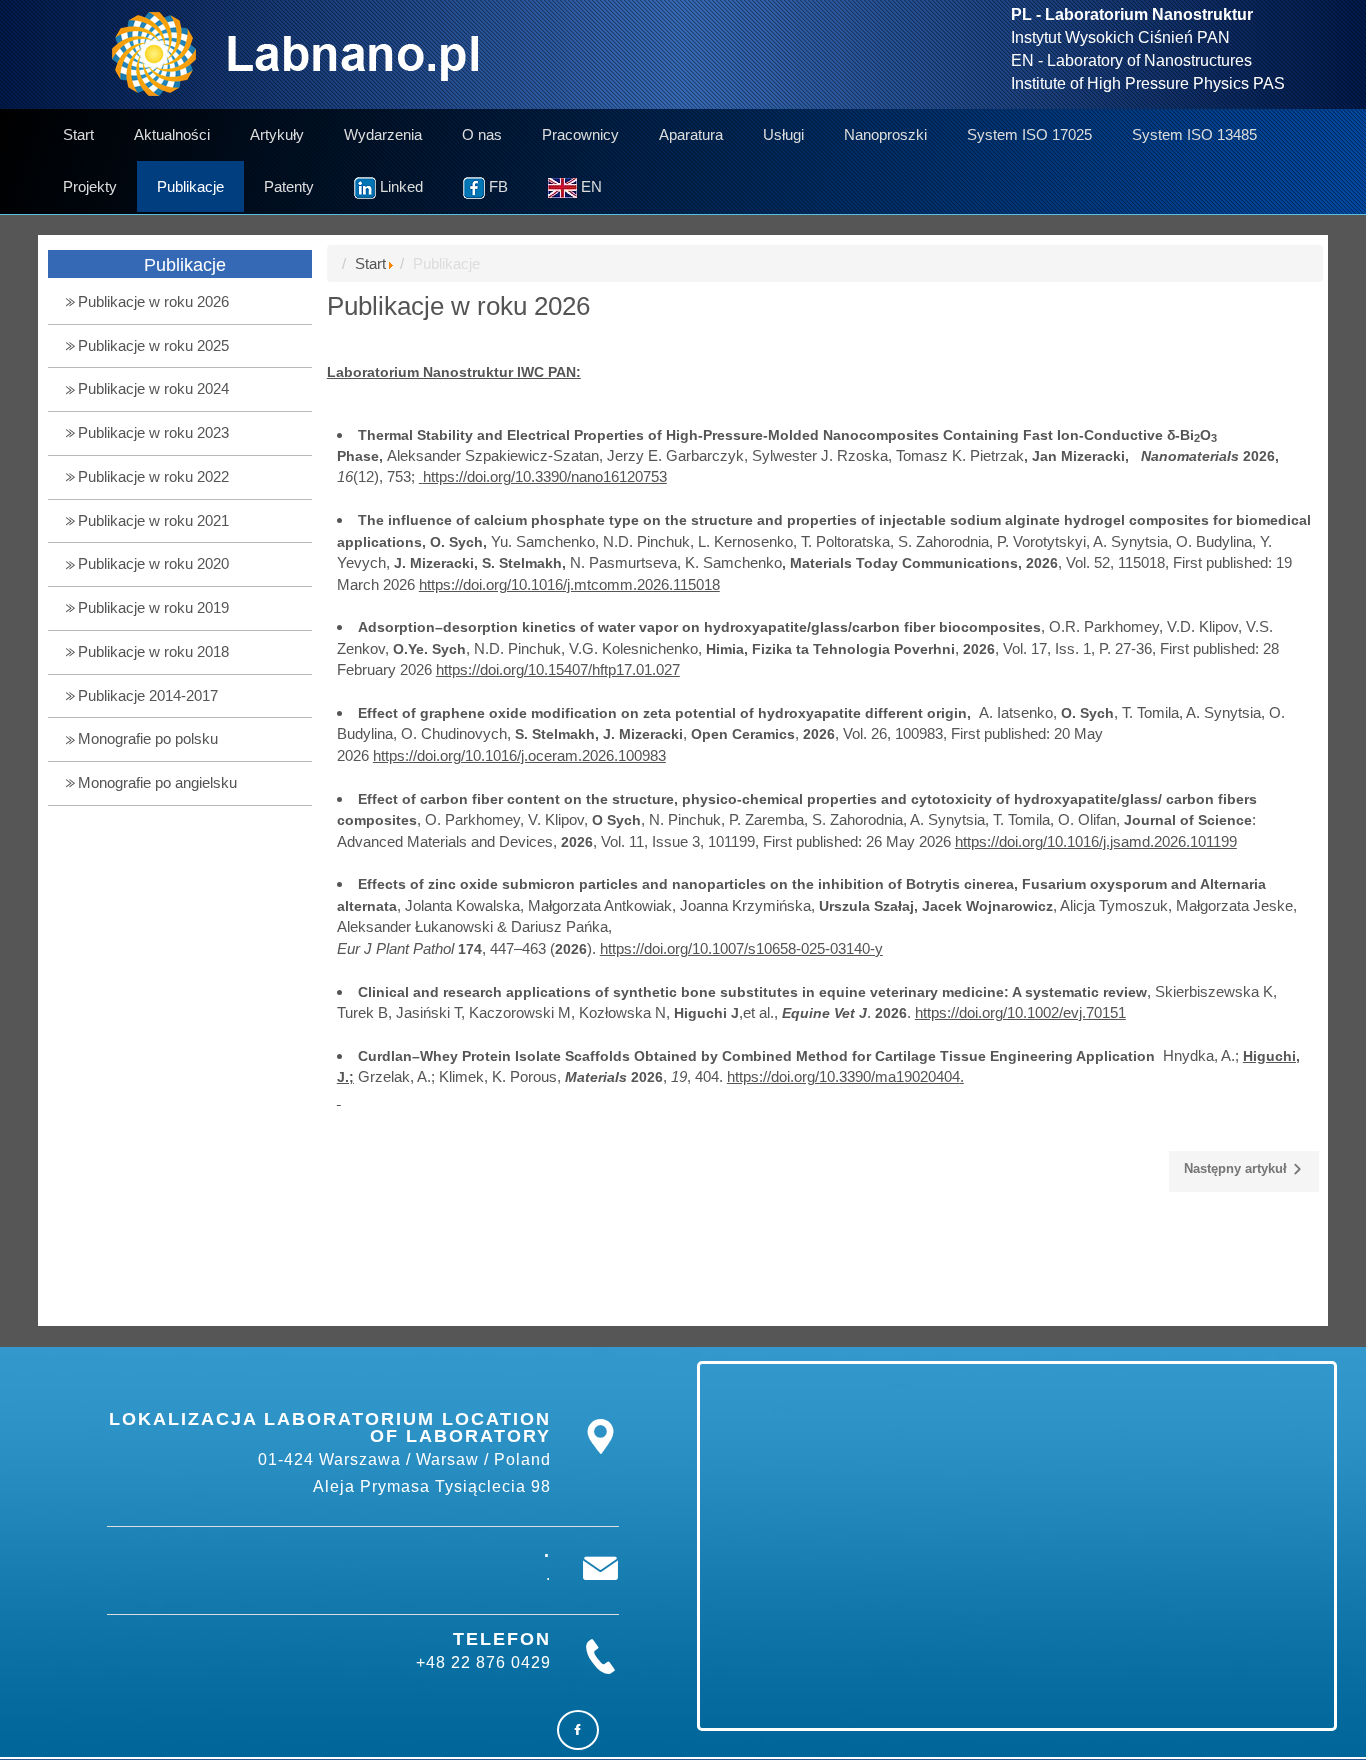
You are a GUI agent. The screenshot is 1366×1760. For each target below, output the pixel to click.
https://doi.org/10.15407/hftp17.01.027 (558, 669)
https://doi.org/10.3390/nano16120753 (545, 476)
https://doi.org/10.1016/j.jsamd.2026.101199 (1096, 841)
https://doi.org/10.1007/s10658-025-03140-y (741, 948)
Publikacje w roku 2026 (458, 306)
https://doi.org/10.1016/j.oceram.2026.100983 (519, 755)
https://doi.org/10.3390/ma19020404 (843, 1076)
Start (370, 263)
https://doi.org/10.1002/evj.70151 (1020, 1012)
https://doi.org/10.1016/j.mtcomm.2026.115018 (569, 584)
